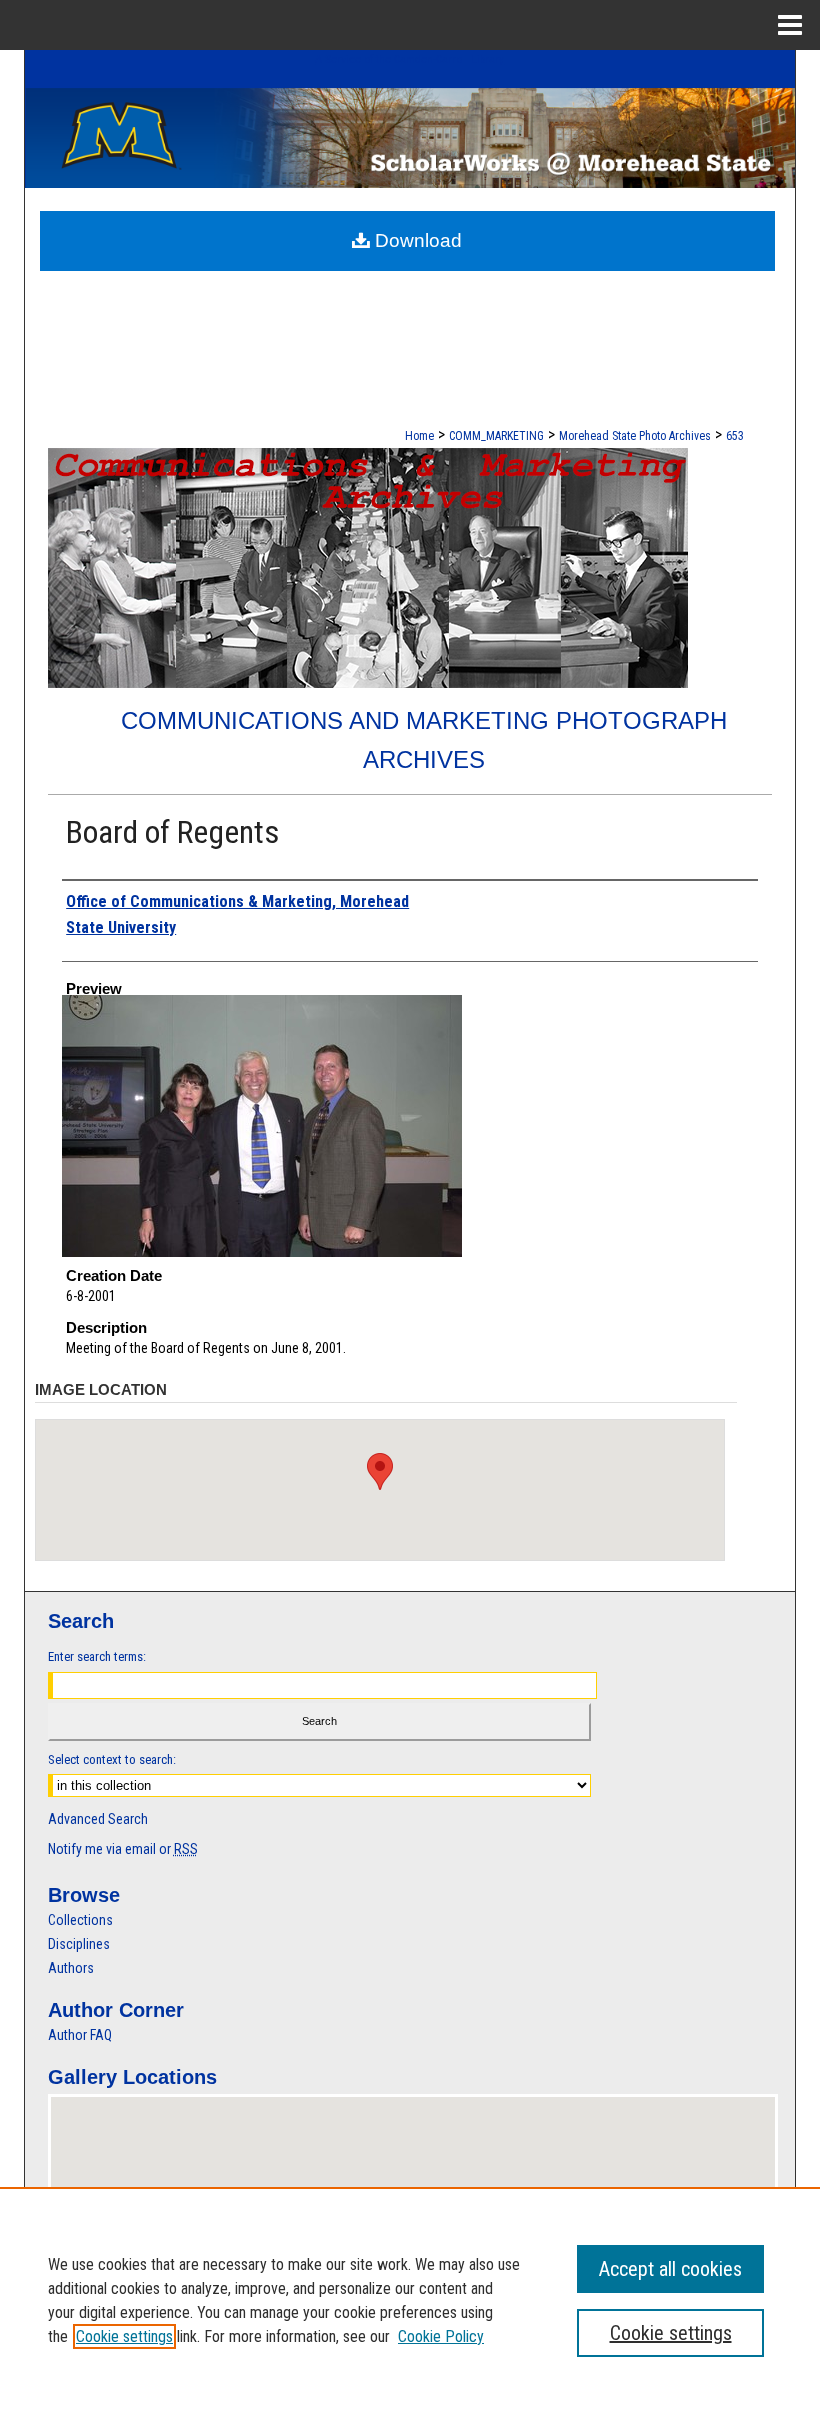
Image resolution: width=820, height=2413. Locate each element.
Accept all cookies (670, 2269)
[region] (410, 2300)
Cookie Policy (441, 2336)
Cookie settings (124, 2336)
